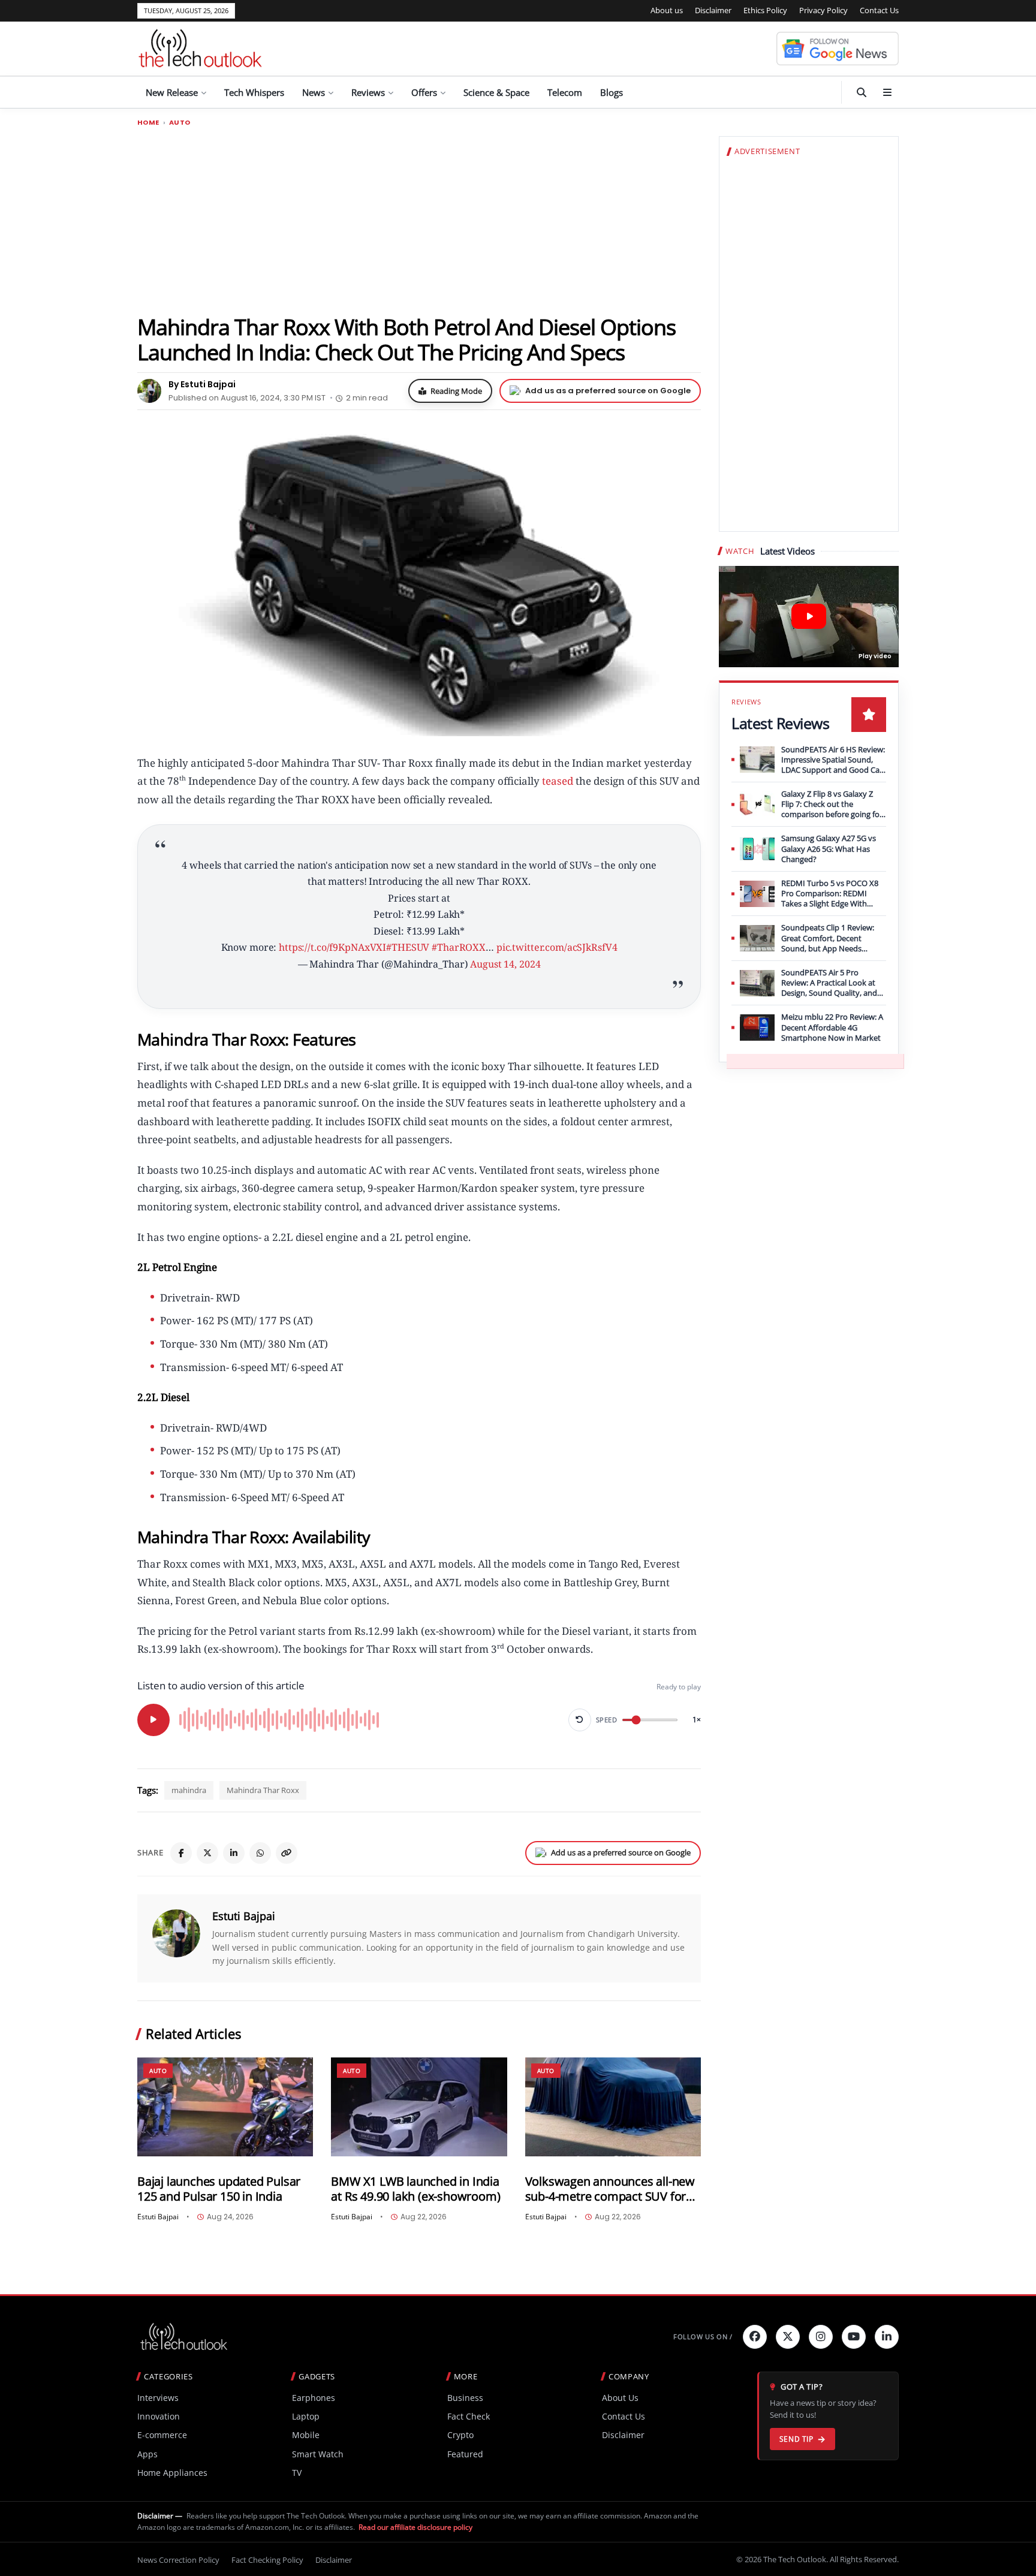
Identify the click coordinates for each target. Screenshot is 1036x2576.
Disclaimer (713, 10)
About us (667, 10)
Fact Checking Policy (267, 2560)
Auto (180, 123)
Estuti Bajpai (244, 1916)
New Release (172, 92)
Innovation (159, 2416)
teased (556, 781)
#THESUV (408, 947)
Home (148, 123)
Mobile (306, 2435)
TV (297, 2473)
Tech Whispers (254, 92)
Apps (147, 2454)
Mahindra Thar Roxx (263, 1790)
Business (465, 2398)
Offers (424, 92)
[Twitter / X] (207, 1853)
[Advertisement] (419, 220)
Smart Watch (318, 2454)
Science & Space (496, 92)
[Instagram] (821, 2337)
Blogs (612, 92)
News (314, 92)
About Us (620, 2398)
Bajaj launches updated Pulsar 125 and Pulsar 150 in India (219, 2189)
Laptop (306, 2416)
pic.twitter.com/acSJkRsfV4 (557, 947)
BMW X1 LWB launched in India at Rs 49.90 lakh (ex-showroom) (415, 2189)
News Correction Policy (178, 2560)
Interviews (158, 2398)
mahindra (189, 1790)
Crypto (460, 2435)
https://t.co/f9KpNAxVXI (332, 947)
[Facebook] (181, 1853)
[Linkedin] (887, 2337)
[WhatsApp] (260, 1853)
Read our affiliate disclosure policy (415, 2527)
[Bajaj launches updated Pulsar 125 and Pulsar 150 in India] (225, 2107)
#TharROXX (459, 947)
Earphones (314, 2398)
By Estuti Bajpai (202, 384)
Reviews (368, 92)
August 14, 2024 (505, 964)
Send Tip (796, 2439)
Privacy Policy (823, 10)
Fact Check (469, 2416)
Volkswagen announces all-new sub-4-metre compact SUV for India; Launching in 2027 (610, 2189)
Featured (465, 2454)
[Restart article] (580, 1720)
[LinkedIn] (234, 1853)
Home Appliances (172, 2473)
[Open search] (862, 92)
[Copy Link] (287, 1853)
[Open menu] (887, 92)
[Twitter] (788, 2337)
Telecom (565, 92)
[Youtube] (854, 2337)
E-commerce (162, 2435)
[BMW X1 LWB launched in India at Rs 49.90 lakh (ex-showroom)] (419, 2107)
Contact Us (879, 10)
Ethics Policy (765, 10)
